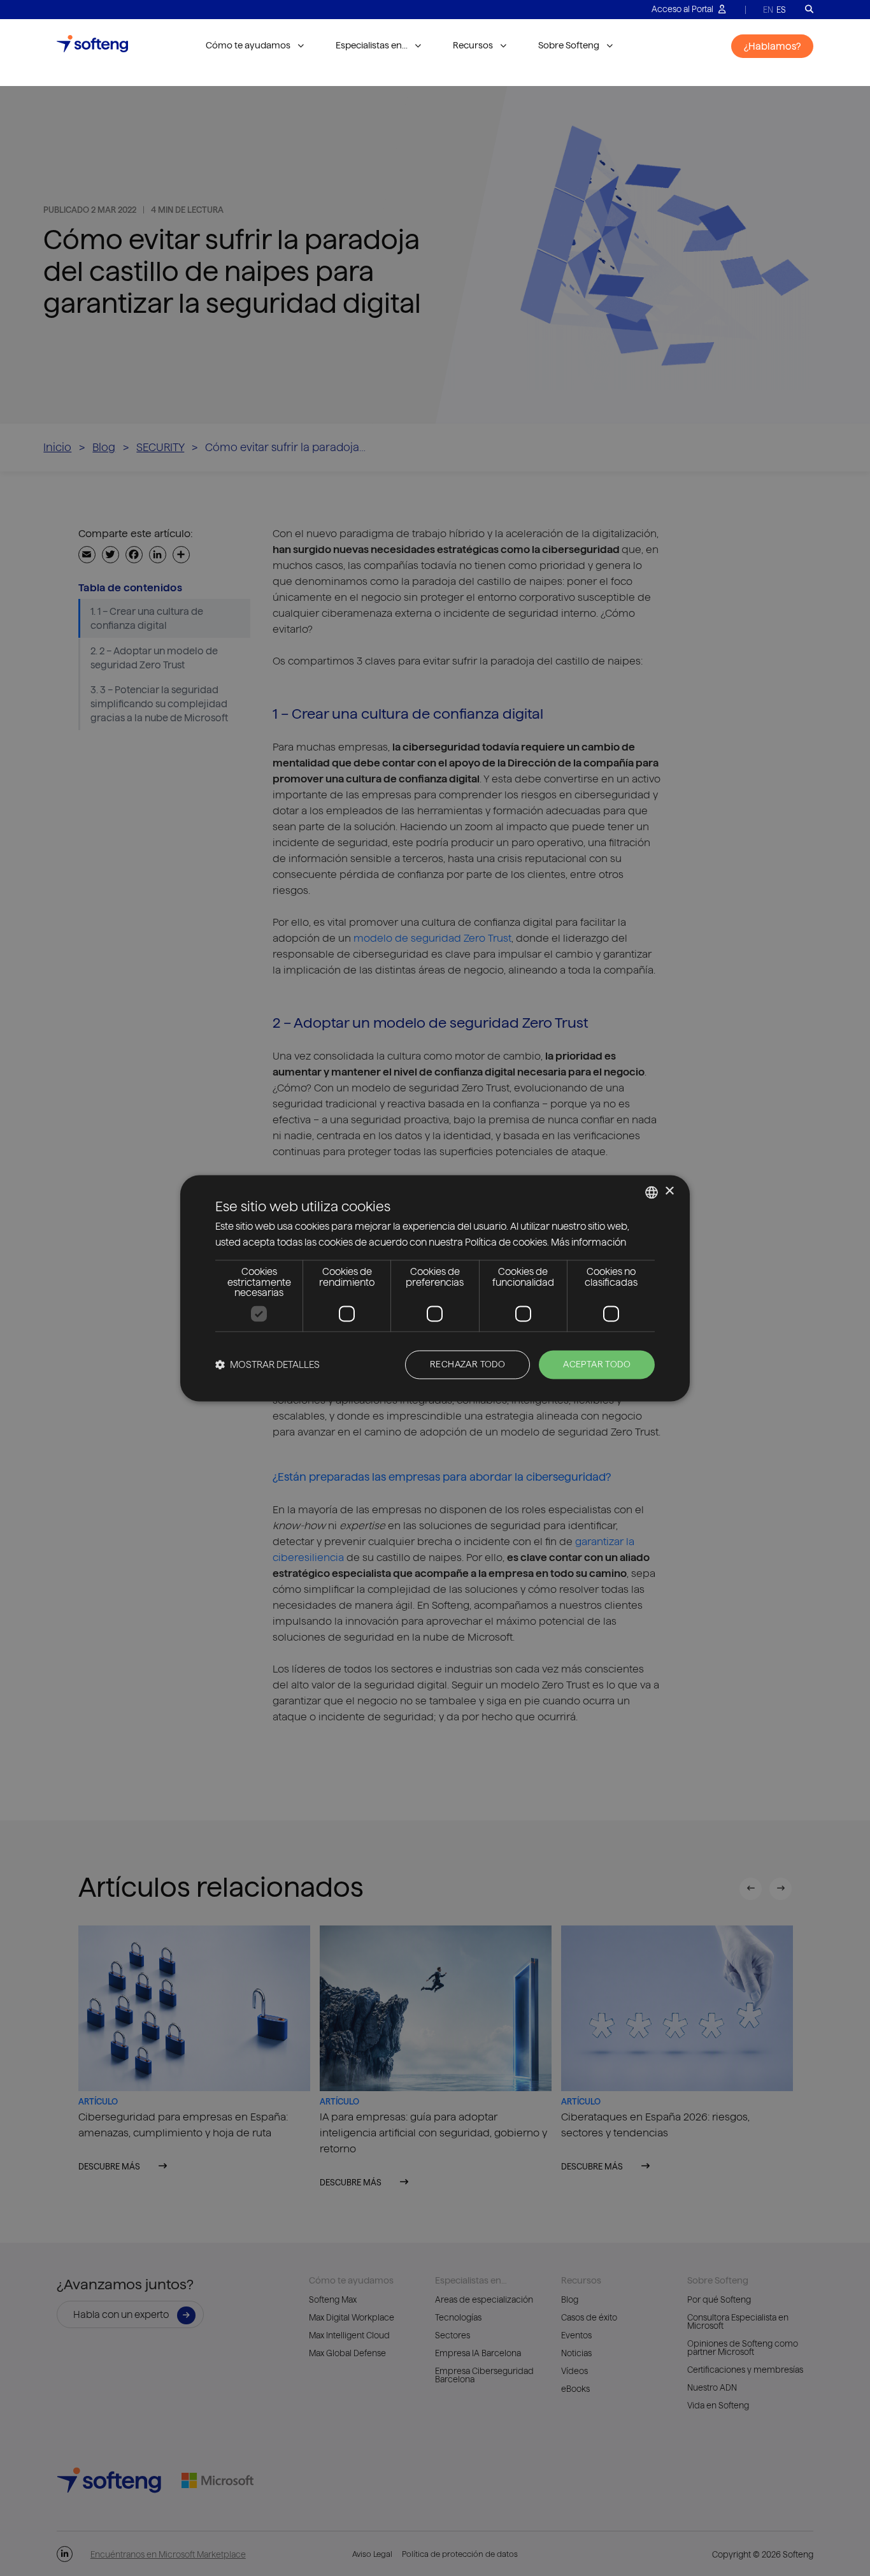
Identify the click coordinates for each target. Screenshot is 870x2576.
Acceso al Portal (683, 9)
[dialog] (435, 1288)
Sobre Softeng (569, 45)
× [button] (669, 1191)
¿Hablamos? (772, 46)
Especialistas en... (372, 45)
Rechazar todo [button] (467, 1364)
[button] (267, 1364)
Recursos (473, 45)
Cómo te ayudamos (248, 45)
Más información (588, 1242)
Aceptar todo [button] (597, 1364)
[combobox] (652, 1192)
